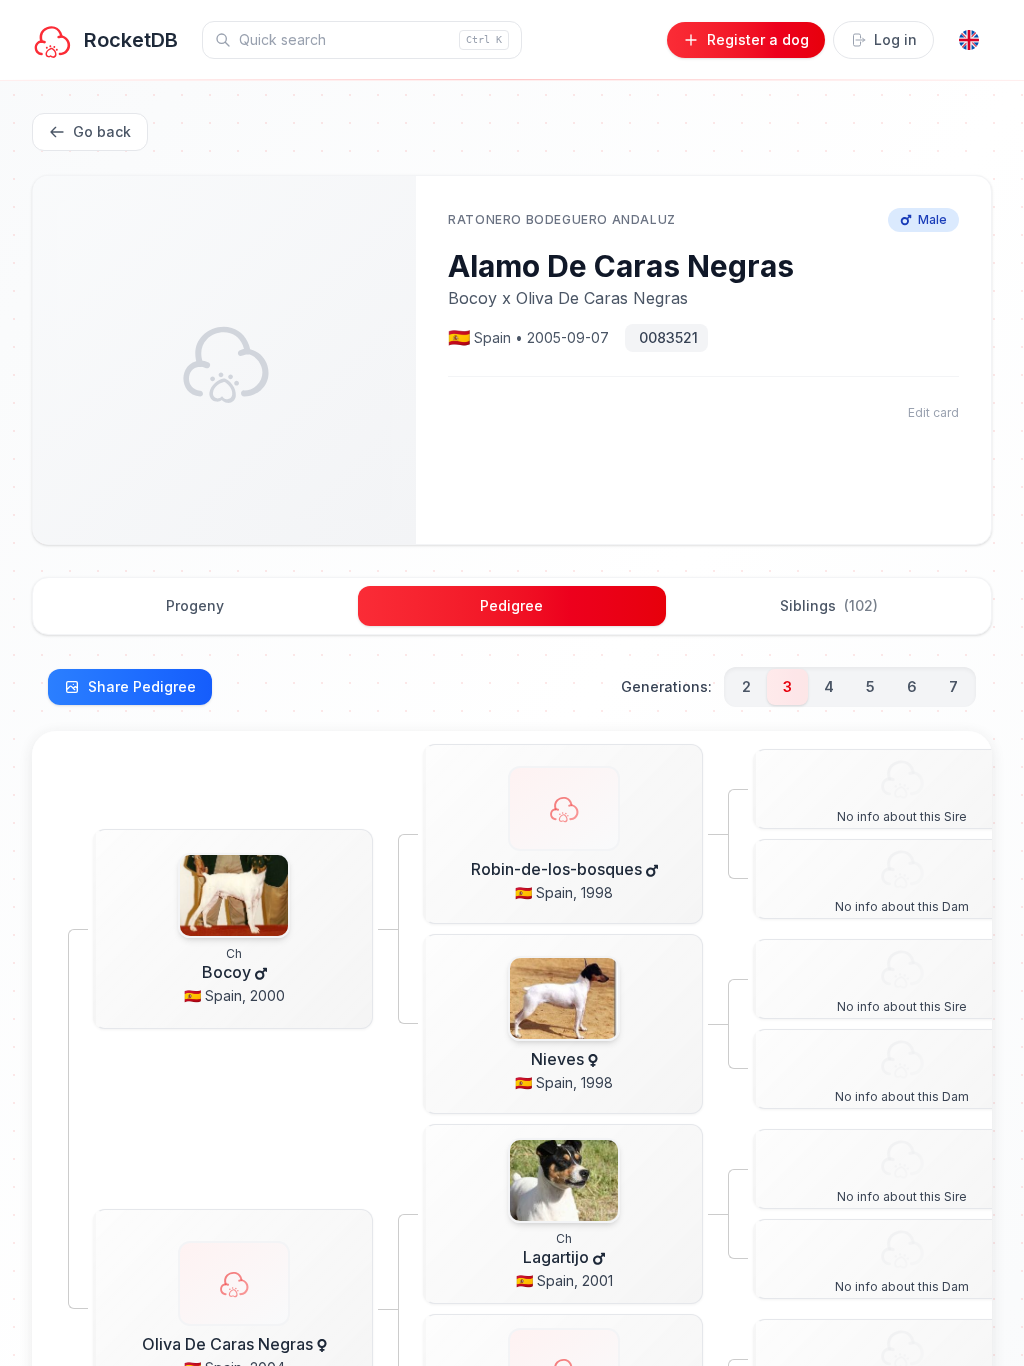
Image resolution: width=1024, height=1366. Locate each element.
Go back (102, 131)
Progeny (195, 605)
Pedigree (511, 605)
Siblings (829, 605)
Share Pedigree (142, 686)
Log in (895, 39)
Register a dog (758, 39)
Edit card (933, 412)
